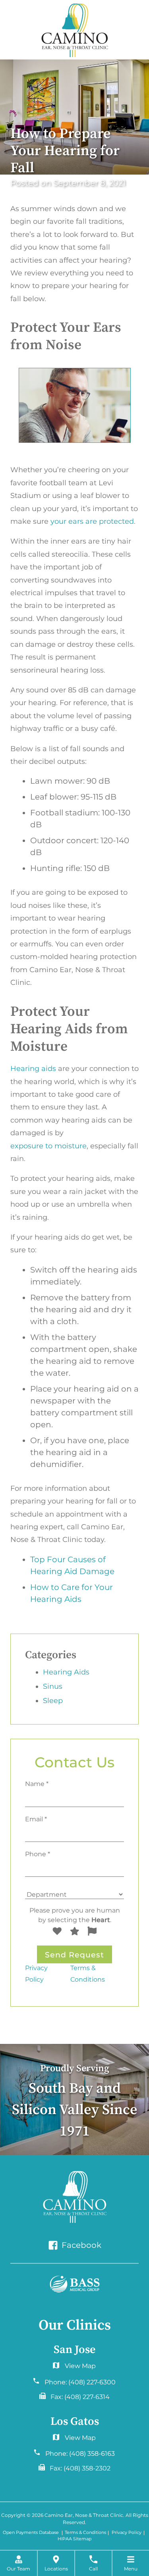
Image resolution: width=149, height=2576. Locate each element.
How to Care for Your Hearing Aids (72, 1593)
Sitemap (82, 2539)
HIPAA (65, 2539)
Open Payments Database (31, 2533)
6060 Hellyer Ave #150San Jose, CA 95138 (74, 2368)
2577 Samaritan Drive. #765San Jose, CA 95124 (74, 2440)
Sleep (53, 1701)
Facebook (80, 2245)
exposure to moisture (48, 1146)
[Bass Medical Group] (75, 2284)
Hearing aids (33, 1069)
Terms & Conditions (88, 1973)
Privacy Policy (36, 1973)
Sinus (53, 1686)
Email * (36, 1819)
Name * (37, 1784)
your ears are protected (92, 521)
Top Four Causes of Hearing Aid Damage (72, 1565)
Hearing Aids (66, 1672)
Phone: (80, 2382)
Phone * (38, 1854)
